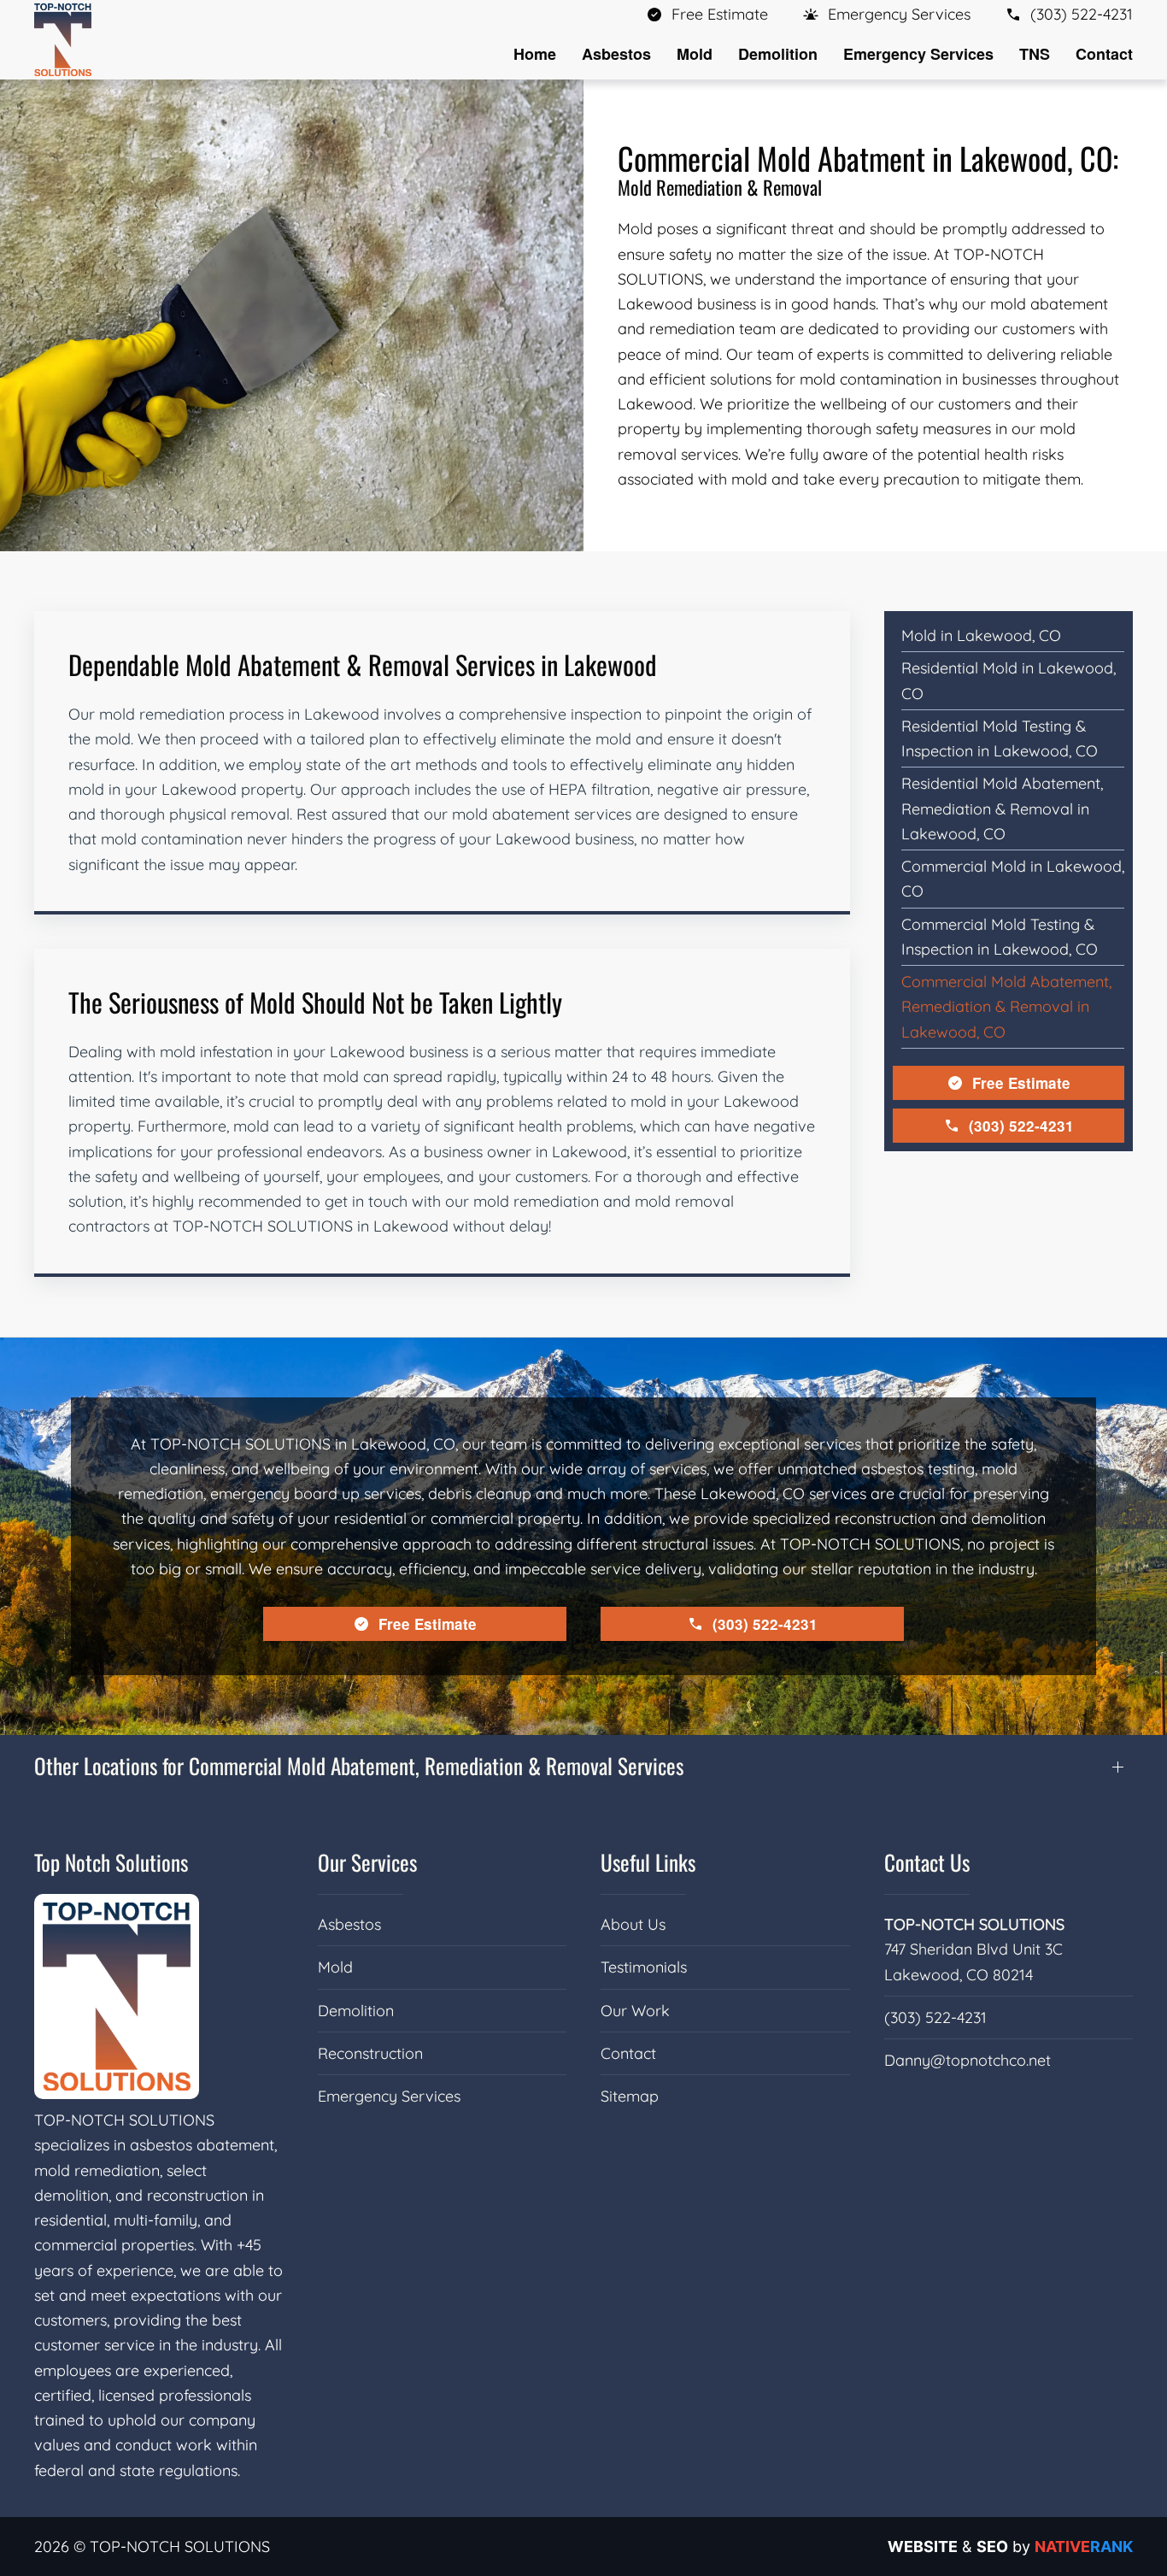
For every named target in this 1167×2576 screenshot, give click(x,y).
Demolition (356, 2011)
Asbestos (349, 1924)
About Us (633, 1924)
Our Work (635, 2011)
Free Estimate (1021, 1083)
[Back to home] (63, 40)
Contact (1104, 54)
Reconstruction (370, 2053)
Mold (335, 1967)
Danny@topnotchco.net (968, 2060)
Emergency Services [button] (918, 54)
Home (535, 54)
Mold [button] (695, 54)
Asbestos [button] (616, 54)
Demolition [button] (778, 54)
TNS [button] (1035, 54)
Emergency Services (389, 2096)
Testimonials (644, 1967)
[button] (886, 14)
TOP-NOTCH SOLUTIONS (974, 1924)
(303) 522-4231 (1021, 1126)
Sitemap (630, 2096)
